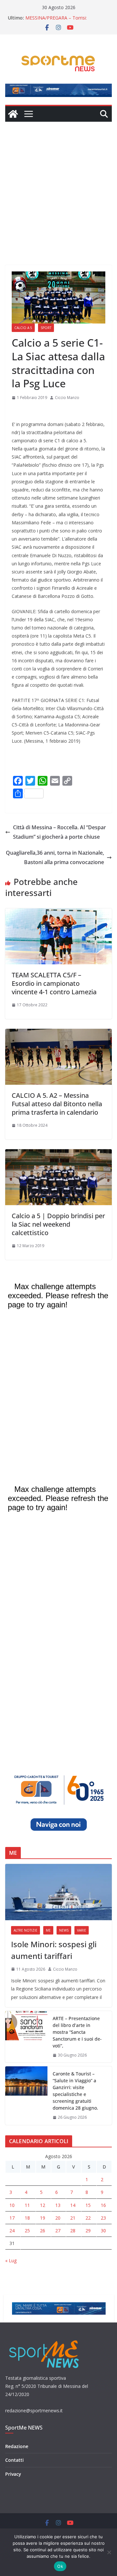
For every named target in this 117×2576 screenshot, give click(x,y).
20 (58, 2218)
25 (27, 2231)
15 (88, 2205)
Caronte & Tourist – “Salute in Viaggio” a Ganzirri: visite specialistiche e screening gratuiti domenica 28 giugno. (75, 2091)
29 (88, 2231)
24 (12, 2231)
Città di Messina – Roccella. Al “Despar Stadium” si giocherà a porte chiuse (59, 832)
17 (12, 2218)
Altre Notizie (26, 1930)
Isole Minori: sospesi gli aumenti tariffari (54, 1950)
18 (27, 2218)
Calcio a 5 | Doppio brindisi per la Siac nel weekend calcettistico (58, 1224)
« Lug (11, 2260)
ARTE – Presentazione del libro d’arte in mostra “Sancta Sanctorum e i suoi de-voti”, (77, 2032)
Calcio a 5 (23, 328)
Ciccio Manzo (67, 398)
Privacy (13, 2474)
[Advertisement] (58, 184)
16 (103, 2205)
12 (43, 2205)
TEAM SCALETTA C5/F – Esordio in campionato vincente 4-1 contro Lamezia (54, 983)
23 (103, 2218)
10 (12, 2205)
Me (48, 1930)
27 (58, 2231)
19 (43, 2218)
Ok (60, 2566)
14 (73, 2205)
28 (73, 2231)
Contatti (14, 2460)
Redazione (17, 2446)
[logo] (45, 2340)
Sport (46, 328)
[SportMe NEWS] (13, 114)
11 (27, 2205)
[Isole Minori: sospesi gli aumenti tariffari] (58, 1892)
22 (88, 2218)
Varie (82, 1930)
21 (73, 2218)
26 (43, 2231)
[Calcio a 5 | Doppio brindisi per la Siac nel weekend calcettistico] (58, 1154)
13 (58, 2205)
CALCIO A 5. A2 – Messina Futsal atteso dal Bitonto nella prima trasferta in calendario (57, 1104)
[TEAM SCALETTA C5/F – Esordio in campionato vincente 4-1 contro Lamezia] (58, 913)
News (64, 1930)
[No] (109, 2552)
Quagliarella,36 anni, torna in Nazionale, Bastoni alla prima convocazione (55, 857)
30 (103, 2231)
